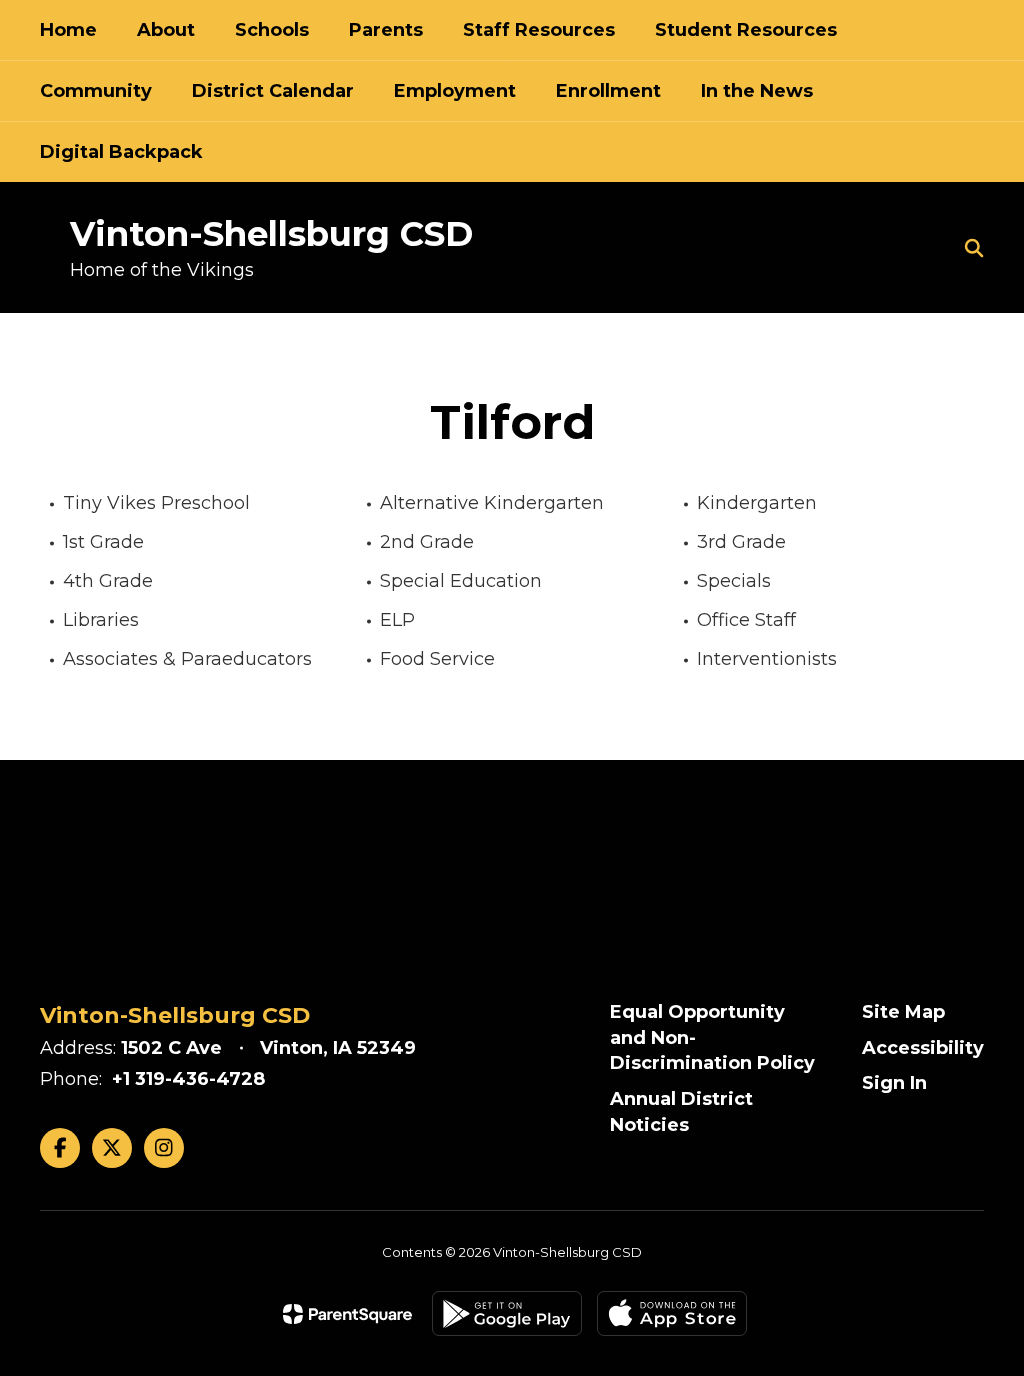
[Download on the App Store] (672, 1313)
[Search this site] (974, 248)
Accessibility (923, 1048)
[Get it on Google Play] (507, 1313)
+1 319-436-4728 (188, 1079)
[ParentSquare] (347, 1314)
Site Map (903, 1012)
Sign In (894, 1083)
